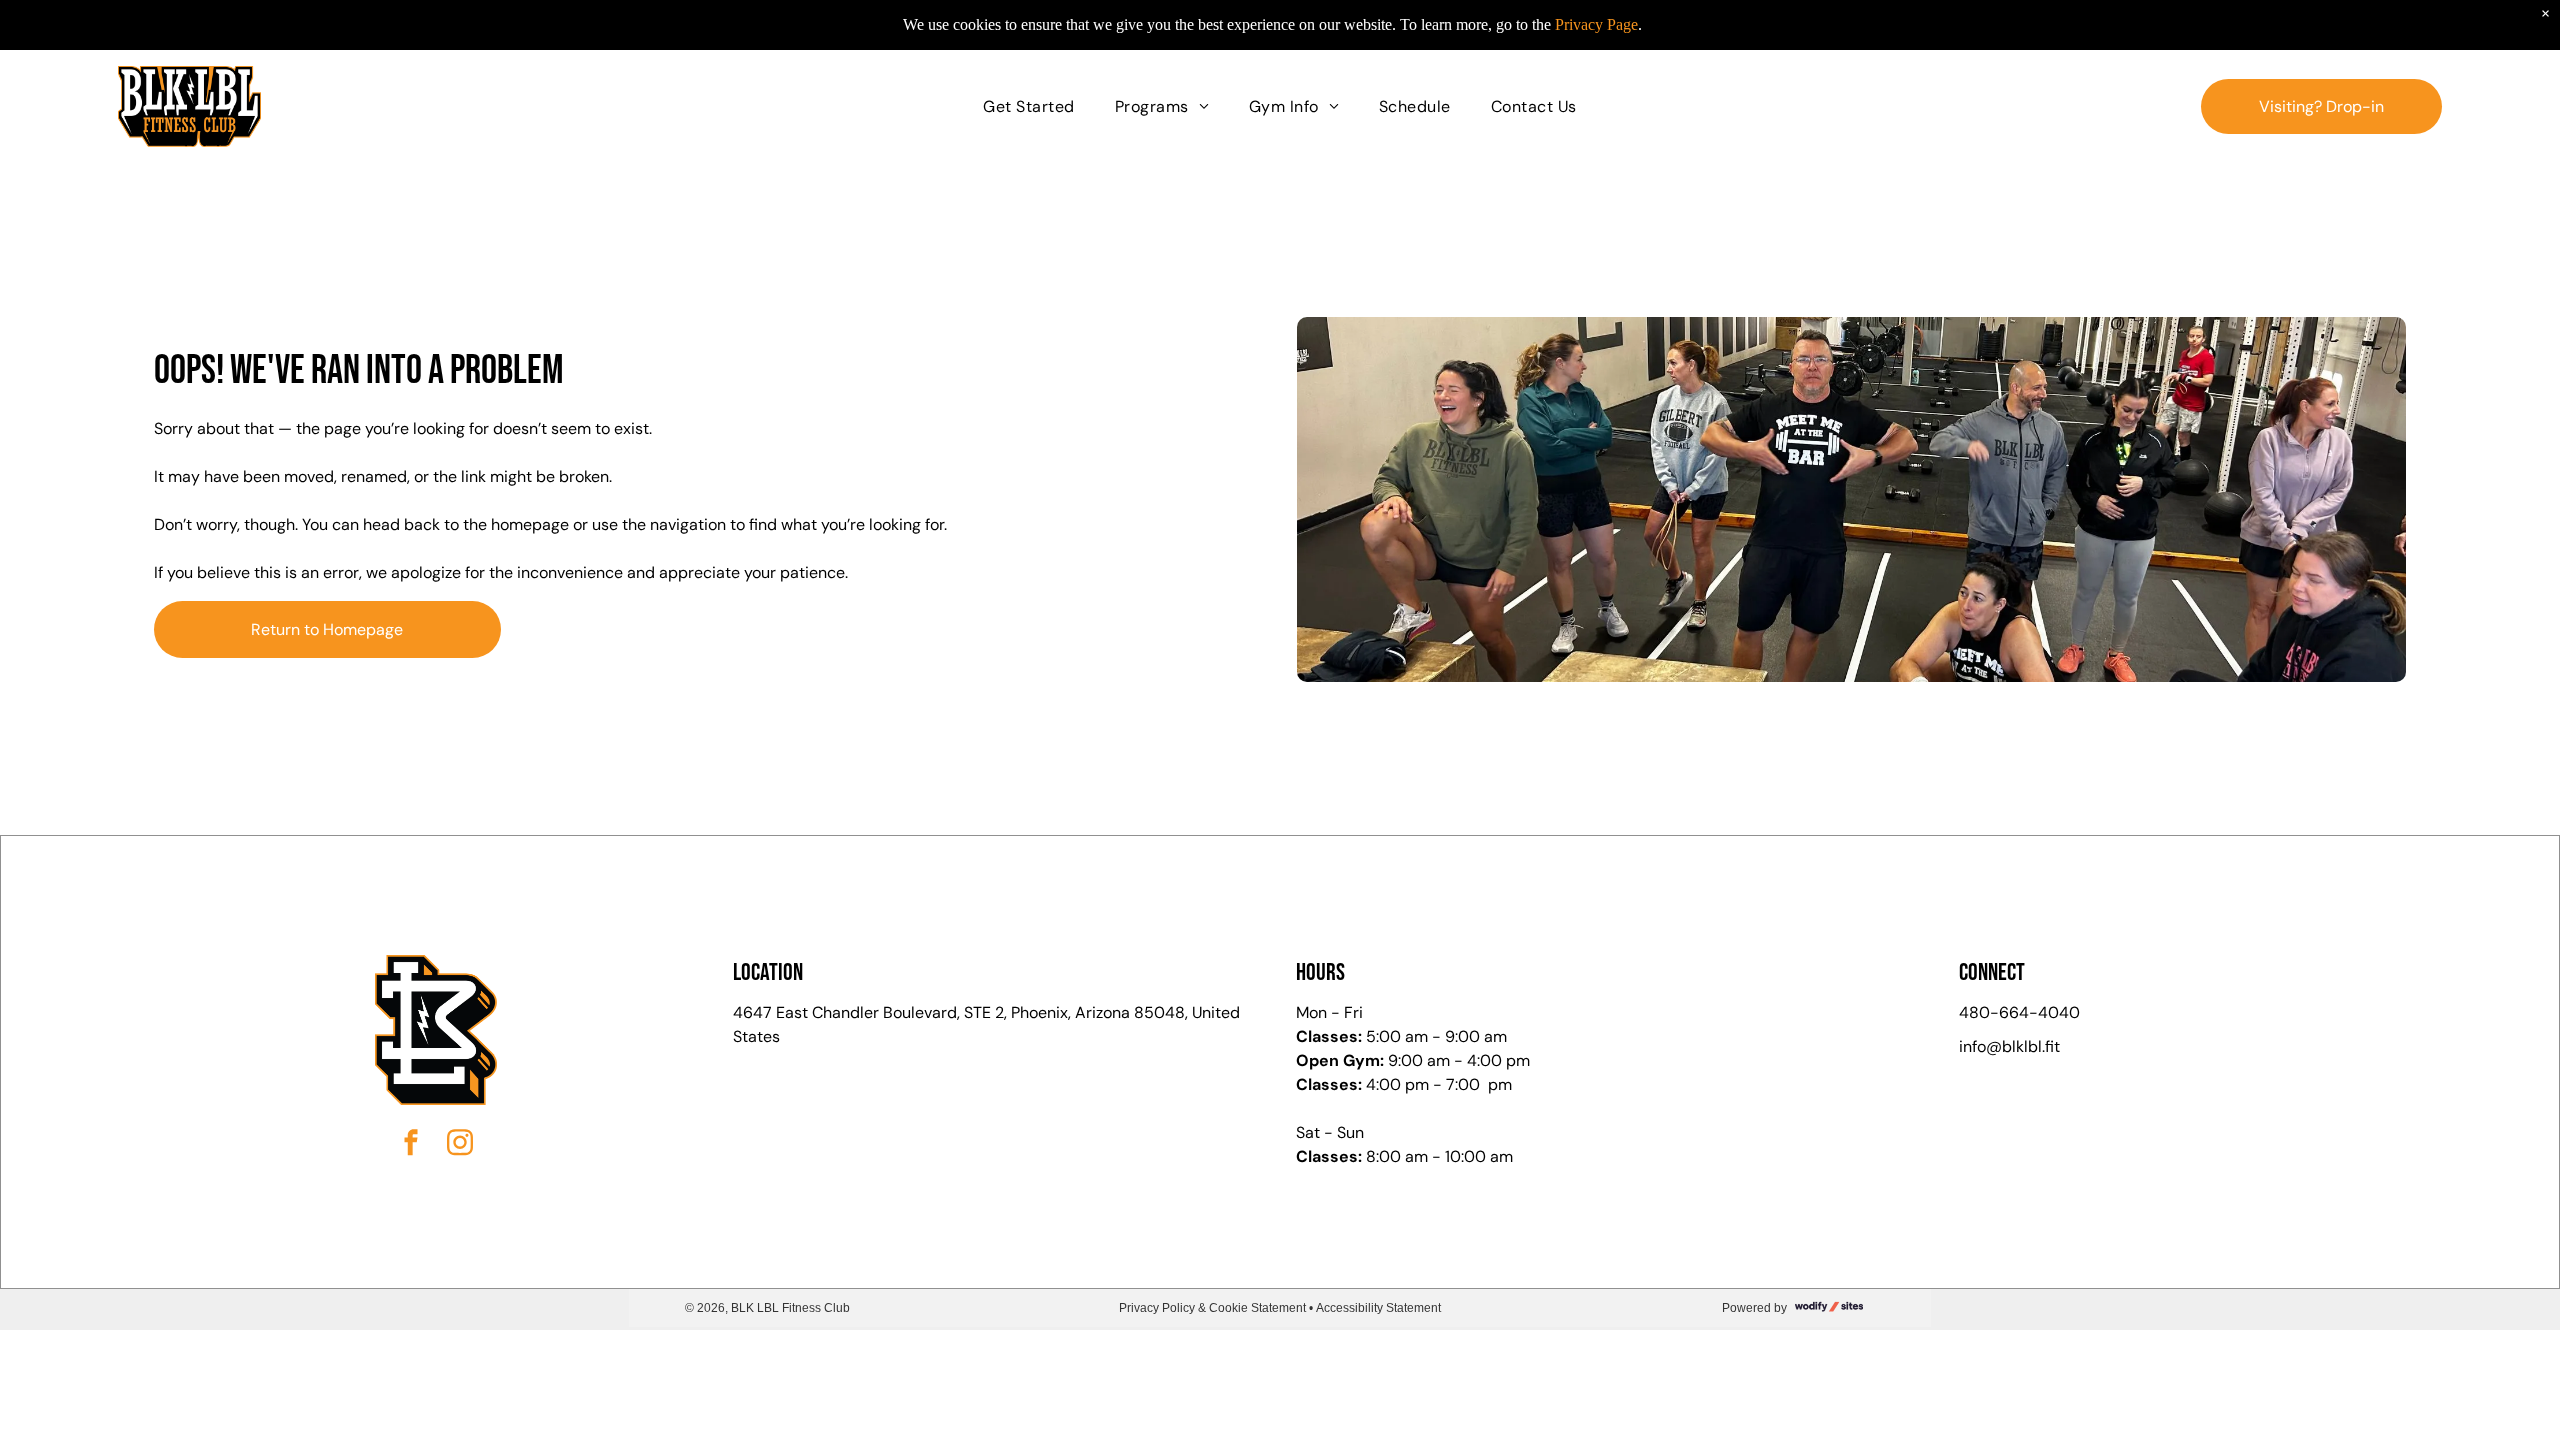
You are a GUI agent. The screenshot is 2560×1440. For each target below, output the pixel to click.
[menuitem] (1028, 106)
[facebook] (411, 1145)
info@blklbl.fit (2009, 1046)
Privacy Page (1596, 24)
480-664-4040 (2019, 1012)
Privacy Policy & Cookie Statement (1212, 1308)
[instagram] (460, 1145)
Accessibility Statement (1378, 1308)
